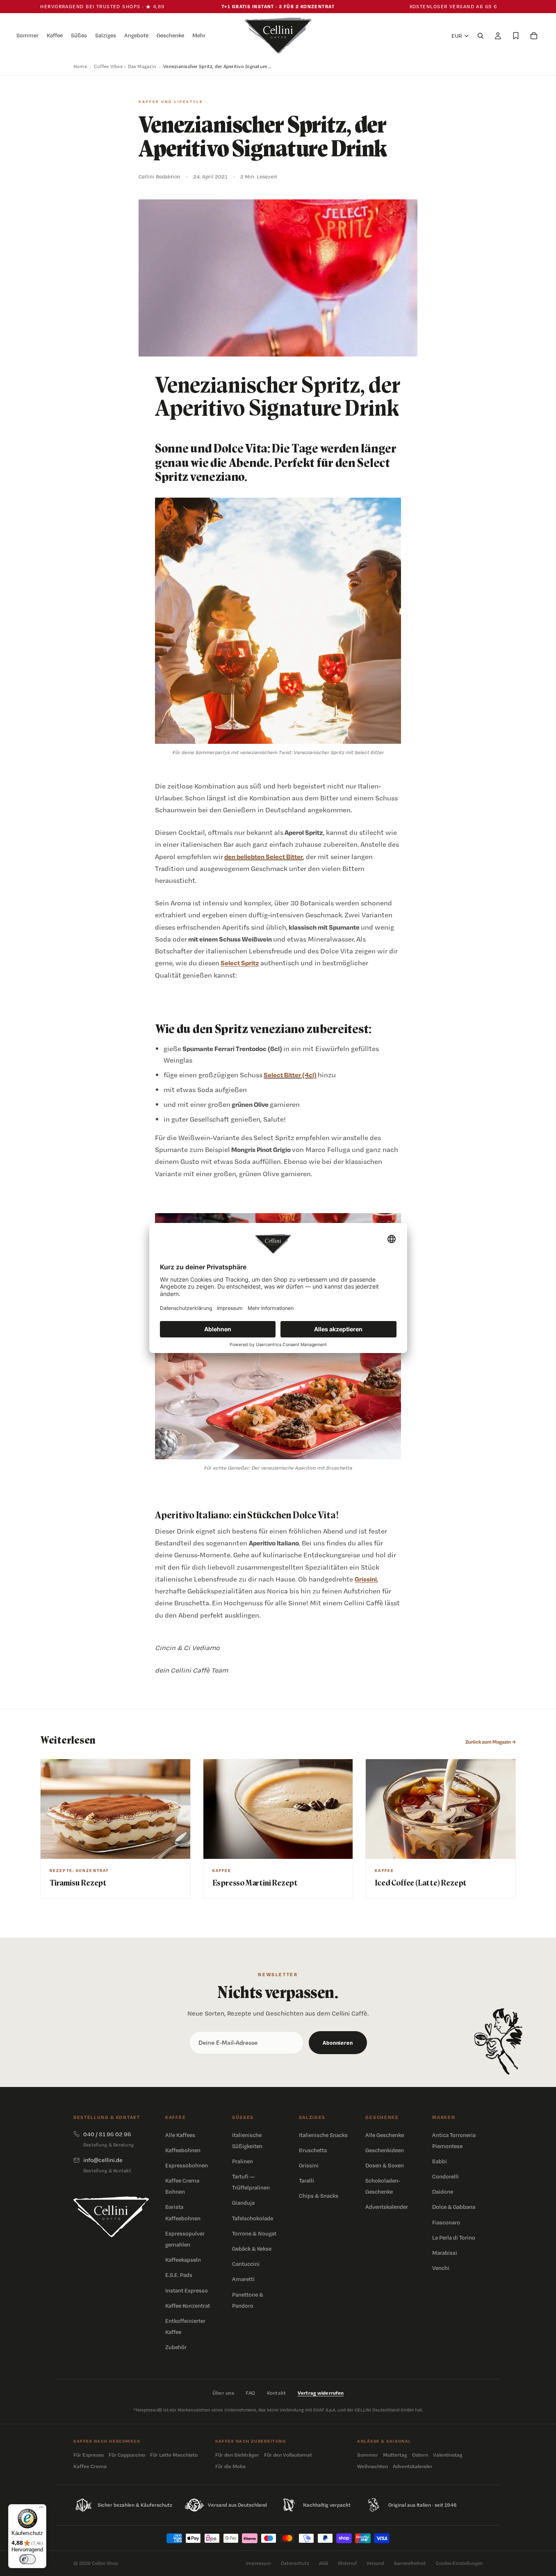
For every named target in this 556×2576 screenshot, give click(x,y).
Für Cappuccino (127, 2455)
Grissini (366, 1579)
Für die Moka (230, 2466)
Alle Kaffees (180, 2135)
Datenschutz (295, 2563)
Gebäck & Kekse (252, 2249)
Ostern (420, 2455)
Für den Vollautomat (288, 2455)
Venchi (441, 2268)
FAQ (251, 2393)
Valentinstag (448, 2455)
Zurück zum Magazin (491, 1742)
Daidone (443, 2192)
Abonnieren (338, 2043)
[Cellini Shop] (111, 2217)
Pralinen (243, 2161)
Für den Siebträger (237, 2455)
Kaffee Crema (90, 2466)
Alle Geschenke (385, 2135)
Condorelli (445, 2176)
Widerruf (347, 2563)
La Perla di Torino (454, 2238)
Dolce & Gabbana (454, 2207)
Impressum (259, 2563)
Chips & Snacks (319, 2196)
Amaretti (243, 2279)
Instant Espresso (187, 2290)
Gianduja (243, 2203)
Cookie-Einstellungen (459, 2563)
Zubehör (176, 2347)
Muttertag (395, 2455)
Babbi (440, 2161)
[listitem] (199, 36)
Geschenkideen (385, 2150)
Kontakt (277, 2393)
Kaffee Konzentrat (188, 2306)
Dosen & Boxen (385, 2165)
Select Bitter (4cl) (290, 1075)
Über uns (223, 2393)
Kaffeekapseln (183, 2260)
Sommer (368, 2455)
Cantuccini (246, 2264)
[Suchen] (481, 36)
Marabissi (445, 2253)
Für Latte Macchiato (174, 2455)
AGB (324, 2563)
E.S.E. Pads (179, 2275)
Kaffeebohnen (183, 2150)
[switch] (27, 2559)
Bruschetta (313, 2150)
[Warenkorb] (534, 36)
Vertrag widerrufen (321, 2393)
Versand (375, 2563)
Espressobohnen (187, 2165)
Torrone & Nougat (254, 2233)
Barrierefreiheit (410, 2563)
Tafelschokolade (253, 2218)
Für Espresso (89, 2455)
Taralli (306, 2181)
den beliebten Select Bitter (264, 856)
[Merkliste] (516, 36)
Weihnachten (373, 2466)
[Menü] (41, 2509)
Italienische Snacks (323, 2135)
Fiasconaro (446, 2222)
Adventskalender (387, 2207)
